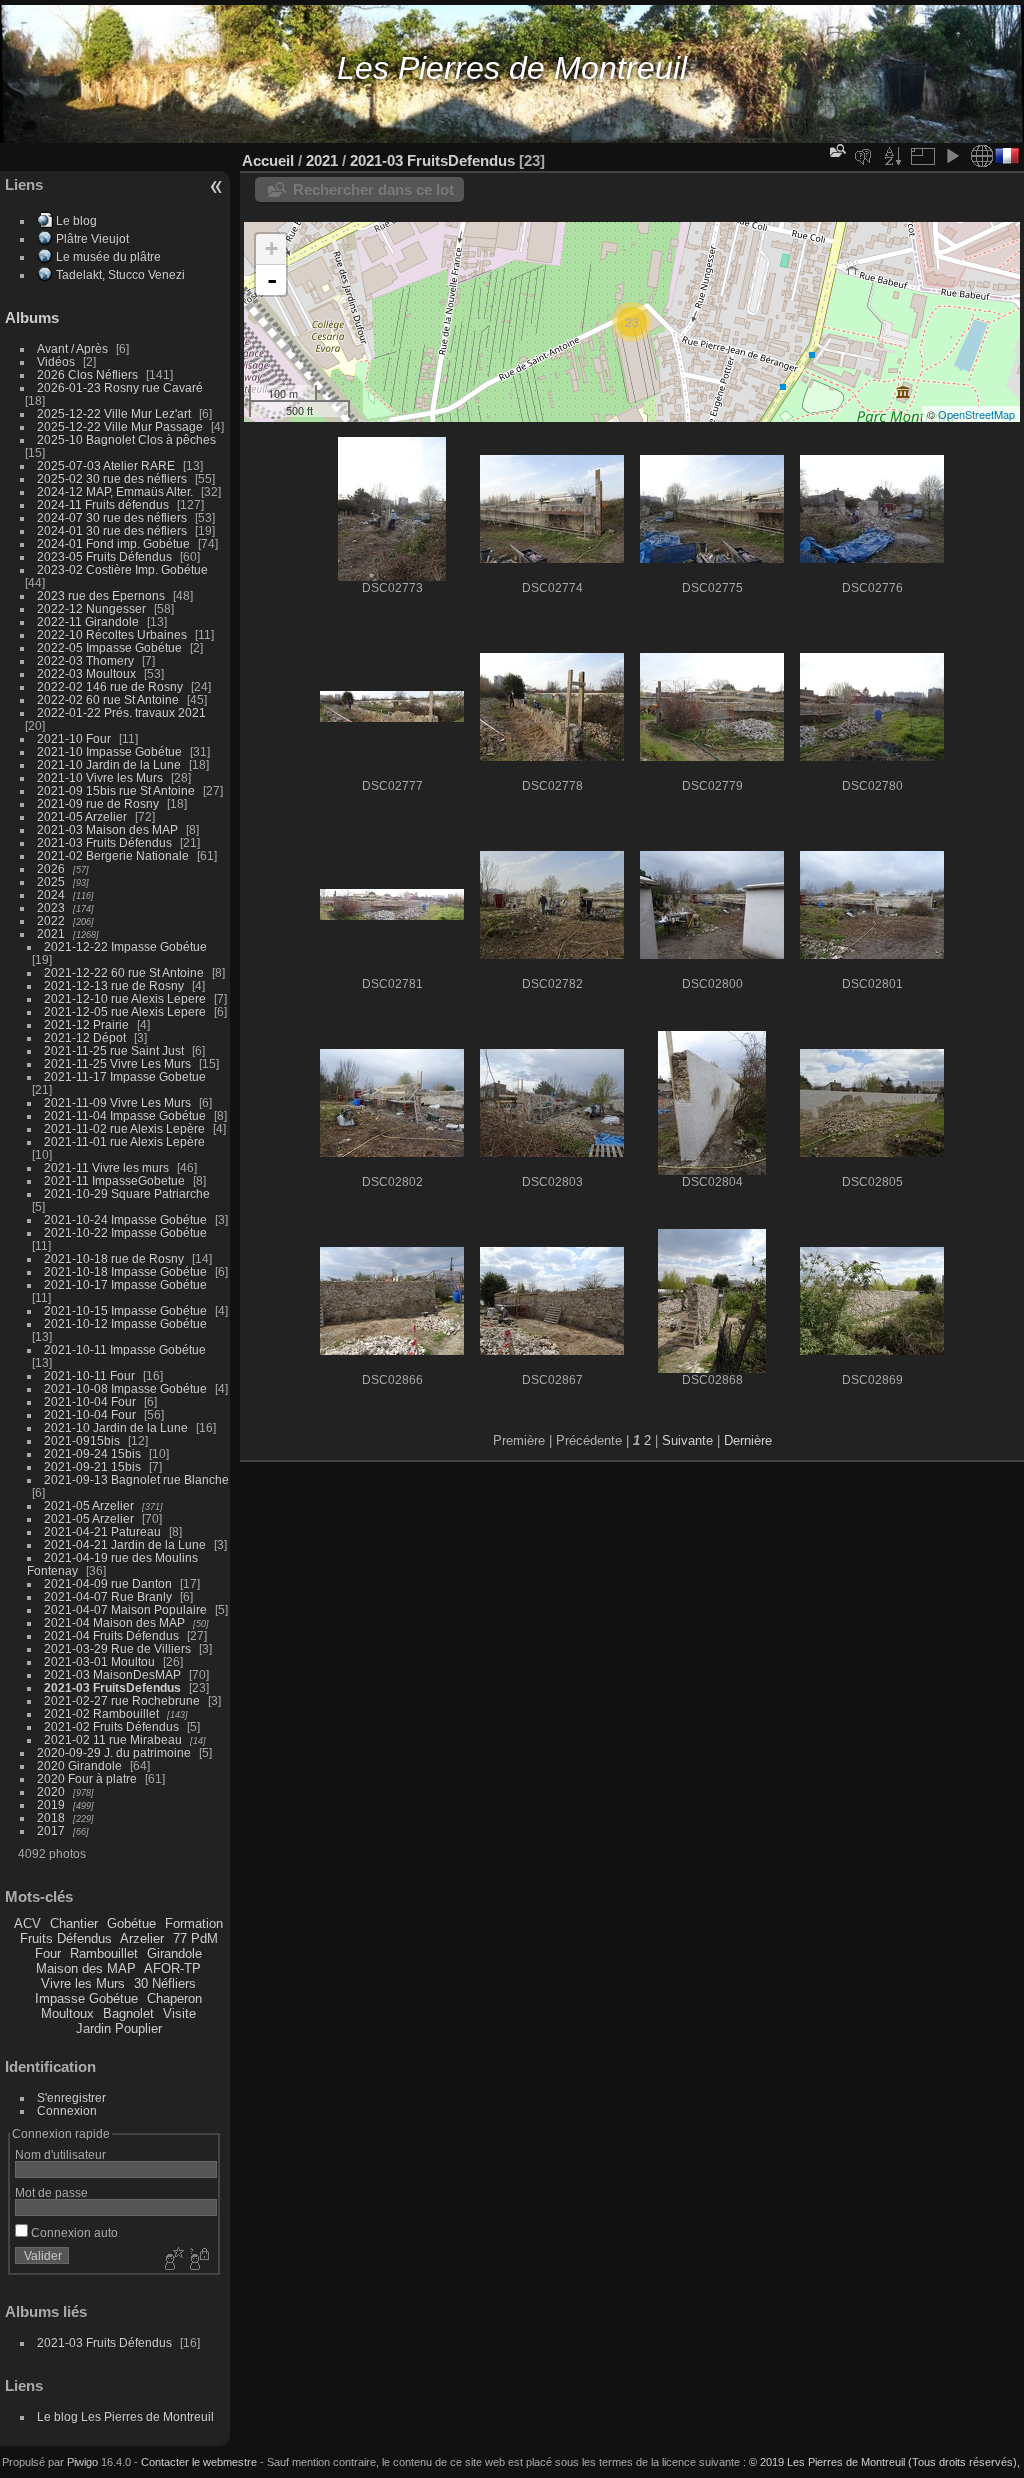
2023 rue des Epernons (101, 595)
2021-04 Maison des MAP (114, 1622)
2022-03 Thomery (85, 660)
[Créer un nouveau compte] (172, 2260)
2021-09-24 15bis (92, 1453)
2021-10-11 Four (89, 1375)
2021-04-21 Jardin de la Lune (125, 1544)
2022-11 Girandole (88, 621)
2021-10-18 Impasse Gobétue (125, 1271)
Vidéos (56, 361)
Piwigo (82, 2462)
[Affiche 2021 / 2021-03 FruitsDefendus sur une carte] (982, 156)
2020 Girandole (79, 1765)
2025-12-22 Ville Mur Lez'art (114, 413)
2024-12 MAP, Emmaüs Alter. (115, 491)
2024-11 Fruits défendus (103, 504)
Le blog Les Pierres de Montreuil (125, 2416)
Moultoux (67, 2013)
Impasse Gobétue (86, 1998)
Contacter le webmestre (199, 2462)
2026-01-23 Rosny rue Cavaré (120, 387)
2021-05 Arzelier (82, 816)
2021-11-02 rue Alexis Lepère (124, 1128)
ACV (27, 1923)
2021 (51, 933)
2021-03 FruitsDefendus (112, 1687)
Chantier (74, 1923)
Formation (194, 1923)
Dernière (748, 1440)
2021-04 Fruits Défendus (111, 1635)
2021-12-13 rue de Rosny (114, 985)
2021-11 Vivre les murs (106, 1167)
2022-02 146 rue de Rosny (110, 686)
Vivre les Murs (83, 1983)
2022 (51, 920)
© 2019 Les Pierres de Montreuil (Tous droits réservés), (884, 2462)
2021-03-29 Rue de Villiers (117, 1648)
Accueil (268, 160)
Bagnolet (128, 2013)
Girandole (174, 1953)
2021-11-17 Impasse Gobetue (125, 1076)
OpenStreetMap (976, 414)
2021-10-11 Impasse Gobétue (125, 1349)
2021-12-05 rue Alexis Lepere (125, 1011)
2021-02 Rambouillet (101, 1713)
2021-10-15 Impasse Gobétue (125, 1310)
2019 (51, 1804)
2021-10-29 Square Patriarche (127, 1193)
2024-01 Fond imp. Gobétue (113, 543)
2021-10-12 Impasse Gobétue (125, 1323)
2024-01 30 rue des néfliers (113, 530)
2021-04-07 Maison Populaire (125, 1609)
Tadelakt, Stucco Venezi (120, 274)
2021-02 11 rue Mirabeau (113, 1739)
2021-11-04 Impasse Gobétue (125, 1115)
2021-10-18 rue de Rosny (114, 1258)
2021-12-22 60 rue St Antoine (124, 972)
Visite (179, 2013)
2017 (51, 1830)
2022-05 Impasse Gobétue (109, 647)
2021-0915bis (82, 1440)
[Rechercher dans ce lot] (836, 150)
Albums (32, 317)
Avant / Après (72, 348)
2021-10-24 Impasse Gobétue (125, 1219)
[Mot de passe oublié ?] (198, 2260)
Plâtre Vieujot (92, 238)
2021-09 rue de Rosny (98, 803)
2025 (51, 881)
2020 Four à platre (87, 1778)
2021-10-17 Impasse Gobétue (125, 1284)
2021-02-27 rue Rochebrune (122, 1700)
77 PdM (195, 1938)
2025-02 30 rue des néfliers (112, 478)
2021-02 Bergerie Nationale (113, 855)
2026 (51, 868)
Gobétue (131, 1923)
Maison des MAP (86, 1968)
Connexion (67, 2110)
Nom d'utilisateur (60, 2154)
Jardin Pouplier (119, 2028)
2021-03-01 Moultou (99, 1661)
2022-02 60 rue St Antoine (108, 699)
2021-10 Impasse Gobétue (109, 751)
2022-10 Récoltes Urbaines (112, 634)
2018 (51, 1817)
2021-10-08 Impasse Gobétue (125, 1388)
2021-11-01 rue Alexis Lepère (124, 1141)
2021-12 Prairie (86, 1024)
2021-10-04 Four (90, 1401)
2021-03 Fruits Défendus (104, 842)
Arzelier (142, 1938)
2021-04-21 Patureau (102, 1531)
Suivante (687, 1440)
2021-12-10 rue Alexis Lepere (125, 998)
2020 (51, 1791)
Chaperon (174, 1998)
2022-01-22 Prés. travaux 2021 (121, 712)
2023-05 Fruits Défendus (104, 556)
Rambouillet (104, 1953)
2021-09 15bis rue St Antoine (116, 790)
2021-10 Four (74, 738)
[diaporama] (952, 156)
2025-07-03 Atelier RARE (106, 465)
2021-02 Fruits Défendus (111, 1726)
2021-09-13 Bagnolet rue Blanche (136, 1479)
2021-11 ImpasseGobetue (114, 1180)
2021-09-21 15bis (92, 1466)
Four (48, 1953)
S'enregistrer (71, 2097)
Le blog (76, 220)
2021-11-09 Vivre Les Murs (117, 1102)
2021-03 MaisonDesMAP (112, 1674)
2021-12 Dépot (85, 1037)
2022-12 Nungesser (91, 608)
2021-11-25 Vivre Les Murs (117, 1063)
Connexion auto (73, 2232)
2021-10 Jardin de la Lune (109, 764)
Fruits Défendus (66, 1938)
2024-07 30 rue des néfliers (112, 517)
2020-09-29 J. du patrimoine (114, 1752)
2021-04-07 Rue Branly (108, 1596)
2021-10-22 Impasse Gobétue (125, 1232)
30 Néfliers (165, 1983)
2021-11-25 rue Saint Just (114, 1050)
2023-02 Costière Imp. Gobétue (122, 569)
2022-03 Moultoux (86, 673)
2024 (51, 894)
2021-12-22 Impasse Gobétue (125, 946)
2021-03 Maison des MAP (107, 829)
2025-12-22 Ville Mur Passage (120, 426)
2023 (51, 907)
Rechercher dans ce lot (373, 189)
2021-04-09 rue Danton (108, 1583)
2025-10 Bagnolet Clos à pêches (126, 439)
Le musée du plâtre (108, 256)
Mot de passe (51, 2192)
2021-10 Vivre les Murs (100, 777)
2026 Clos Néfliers (87, 374)
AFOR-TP (172, 1968)
